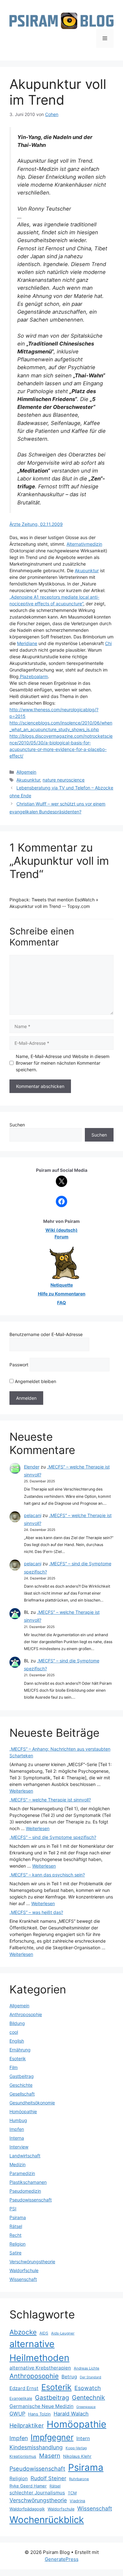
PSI (13, 2209)
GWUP (17, 2414)
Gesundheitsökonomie (32, 2103)
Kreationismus (23, 2456)
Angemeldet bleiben (35, 1381)
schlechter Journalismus (37, 2493)
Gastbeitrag (22, 2076)
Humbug (18, 2120)
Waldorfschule (24, 2270)
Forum (61, 1237)
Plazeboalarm (33, 676)
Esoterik (18, 2058)
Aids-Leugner (63, 2333)
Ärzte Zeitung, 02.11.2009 (36, 524)
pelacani (33, 1515)
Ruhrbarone (79, 2479)
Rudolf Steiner (48, 2478)
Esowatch (88, 2388)
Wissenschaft (23, 2279)
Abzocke (23, 2332)
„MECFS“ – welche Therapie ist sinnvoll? (50, 1800)
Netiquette (62, 1285)
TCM (72, 2493)
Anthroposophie (26, 2014)
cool (14, 2032)
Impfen (17, 2129)
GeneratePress (62, 2559)
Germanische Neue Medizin (41, 2406)
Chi (108, 643)
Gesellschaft (22, 2094)
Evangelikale (21, 2398)
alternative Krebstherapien (40, 2368)
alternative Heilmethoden (39, 2351)
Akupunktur (87, 570)
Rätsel (16, 2226)
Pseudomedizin (25, 2191)
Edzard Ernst (24, 2388)
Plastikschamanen (28, 2182)
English (17, 2041)
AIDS (44, 2333)
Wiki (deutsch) (61, 1230)
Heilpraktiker (27, 2425)
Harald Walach (71, 2414)
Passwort (19, 1365)
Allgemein (26, 772)
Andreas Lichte (87, 2368)
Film (14, 2067)
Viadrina (77, 2501)
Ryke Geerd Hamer (28, 2486)
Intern (83, 2438)
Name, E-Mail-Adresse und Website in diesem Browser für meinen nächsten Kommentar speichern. (63, 1063)
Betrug (69, 2377)
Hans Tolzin (39, 2414)
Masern (50, 2456)
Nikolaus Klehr (77, 2456)
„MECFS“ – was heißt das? (36, 1912)
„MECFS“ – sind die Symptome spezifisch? (53, 1837)
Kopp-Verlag (76, 2448)
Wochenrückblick (47, 2520)
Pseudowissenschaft (31, 2200)
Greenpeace (86, 2407)
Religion (18, 2244)
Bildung (17, 2023)
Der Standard (91, 2377)
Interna (17, 2138)
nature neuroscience (64, 780)
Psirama (18, 2217)
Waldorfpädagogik (27, 2509)
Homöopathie (23, 2111)
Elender (32, 1467)
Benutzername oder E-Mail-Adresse (46, 1334)
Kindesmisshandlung (36, 2447)
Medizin (18, 2164)
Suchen (17, 1125)
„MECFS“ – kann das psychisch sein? (47, 1875)
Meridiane (27, 643)
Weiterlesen (21, 1791)
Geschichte (21, 2085)
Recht (15, 2235)
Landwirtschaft (25, 2156)
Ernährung (20, 2050)
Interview (19, 2147)
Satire (15, 2253)
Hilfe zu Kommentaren (62, 1294)
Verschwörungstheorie (32, 2262)
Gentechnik (88, 2398)
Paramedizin (22, 2173)
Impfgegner (52, 2437)
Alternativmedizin (84, 544)
